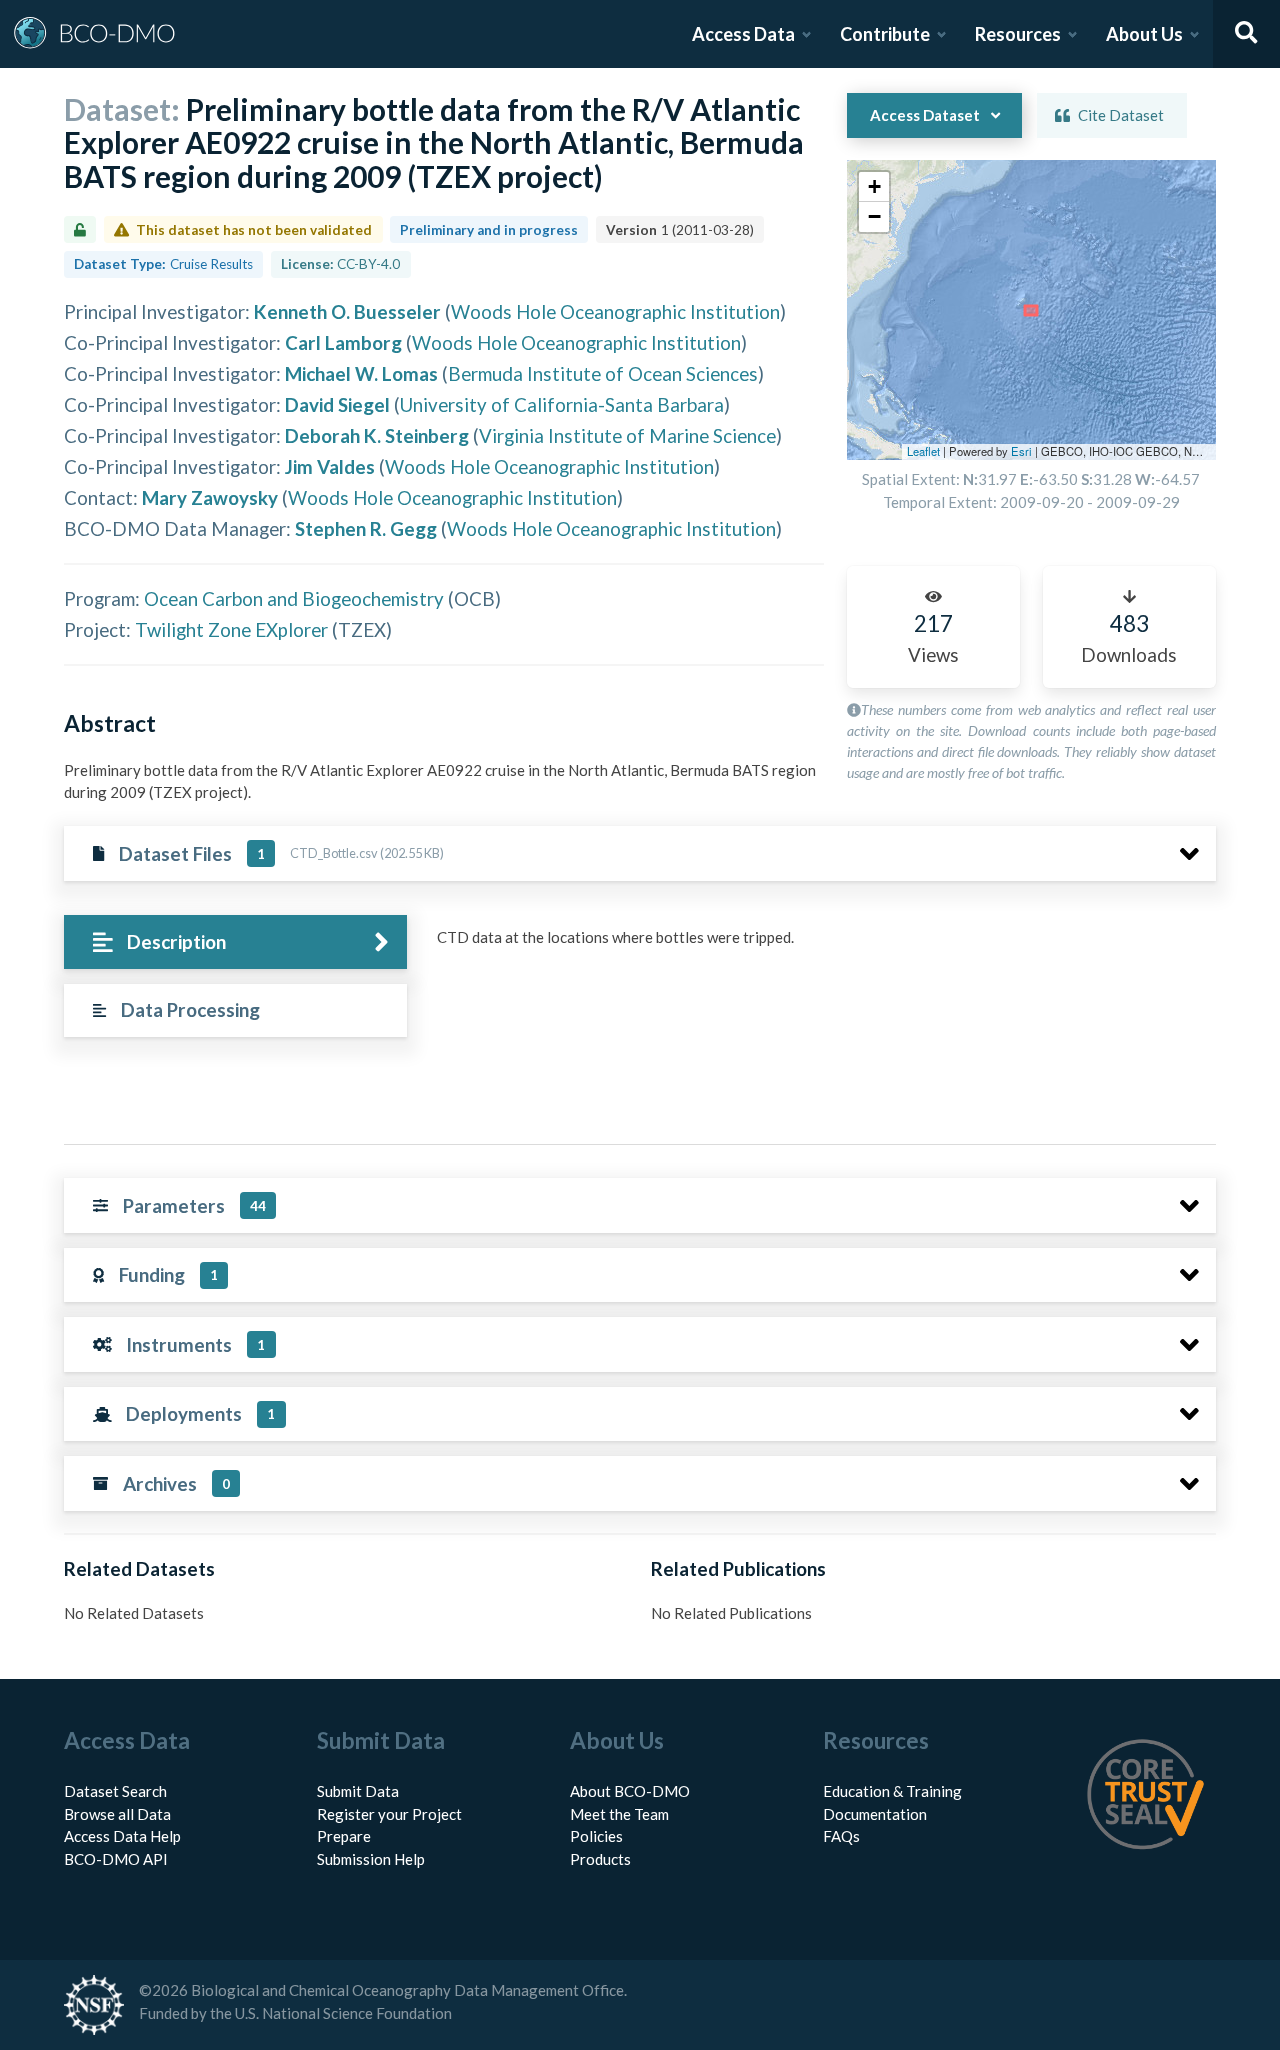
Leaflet (923, 451)
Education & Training (892, 1791)
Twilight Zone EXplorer (231, 629)
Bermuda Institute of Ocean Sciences (603, 373)
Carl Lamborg (343, 342)
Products (600, 1859)
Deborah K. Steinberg (377, 435)
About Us (1144, 34)
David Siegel (337, 404)
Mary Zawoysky (210, 497)
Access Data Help (122, 1836)
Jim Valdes (330, 466)
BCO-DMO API (116, 1859)
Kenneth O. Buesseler (347, 311)
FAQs (841, 1836)
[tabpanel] (821, 945)
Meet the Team (619, 1814)
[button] (874, 187)
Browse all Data (117, 1814)
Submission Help (371, 1859)
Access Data (743, 34)
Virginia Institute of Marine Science (627, 435)
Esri (1021, 451)
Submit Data (358, 1791)
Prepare (344, 1836)
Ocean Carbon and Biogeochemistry (294, 598)
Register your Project (389, 1814)
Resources (1018, 34)
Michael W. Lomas (361, 373)
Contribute (885, 34)
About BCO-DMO (630, 1791)
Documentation (875, 1814)
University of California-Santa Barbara (562, 404)
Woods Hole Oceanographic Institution (615, 311)
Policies (596, 1836)
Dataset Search (115, 1791)
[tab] (235, 942)
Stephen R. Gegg (366, 528)
